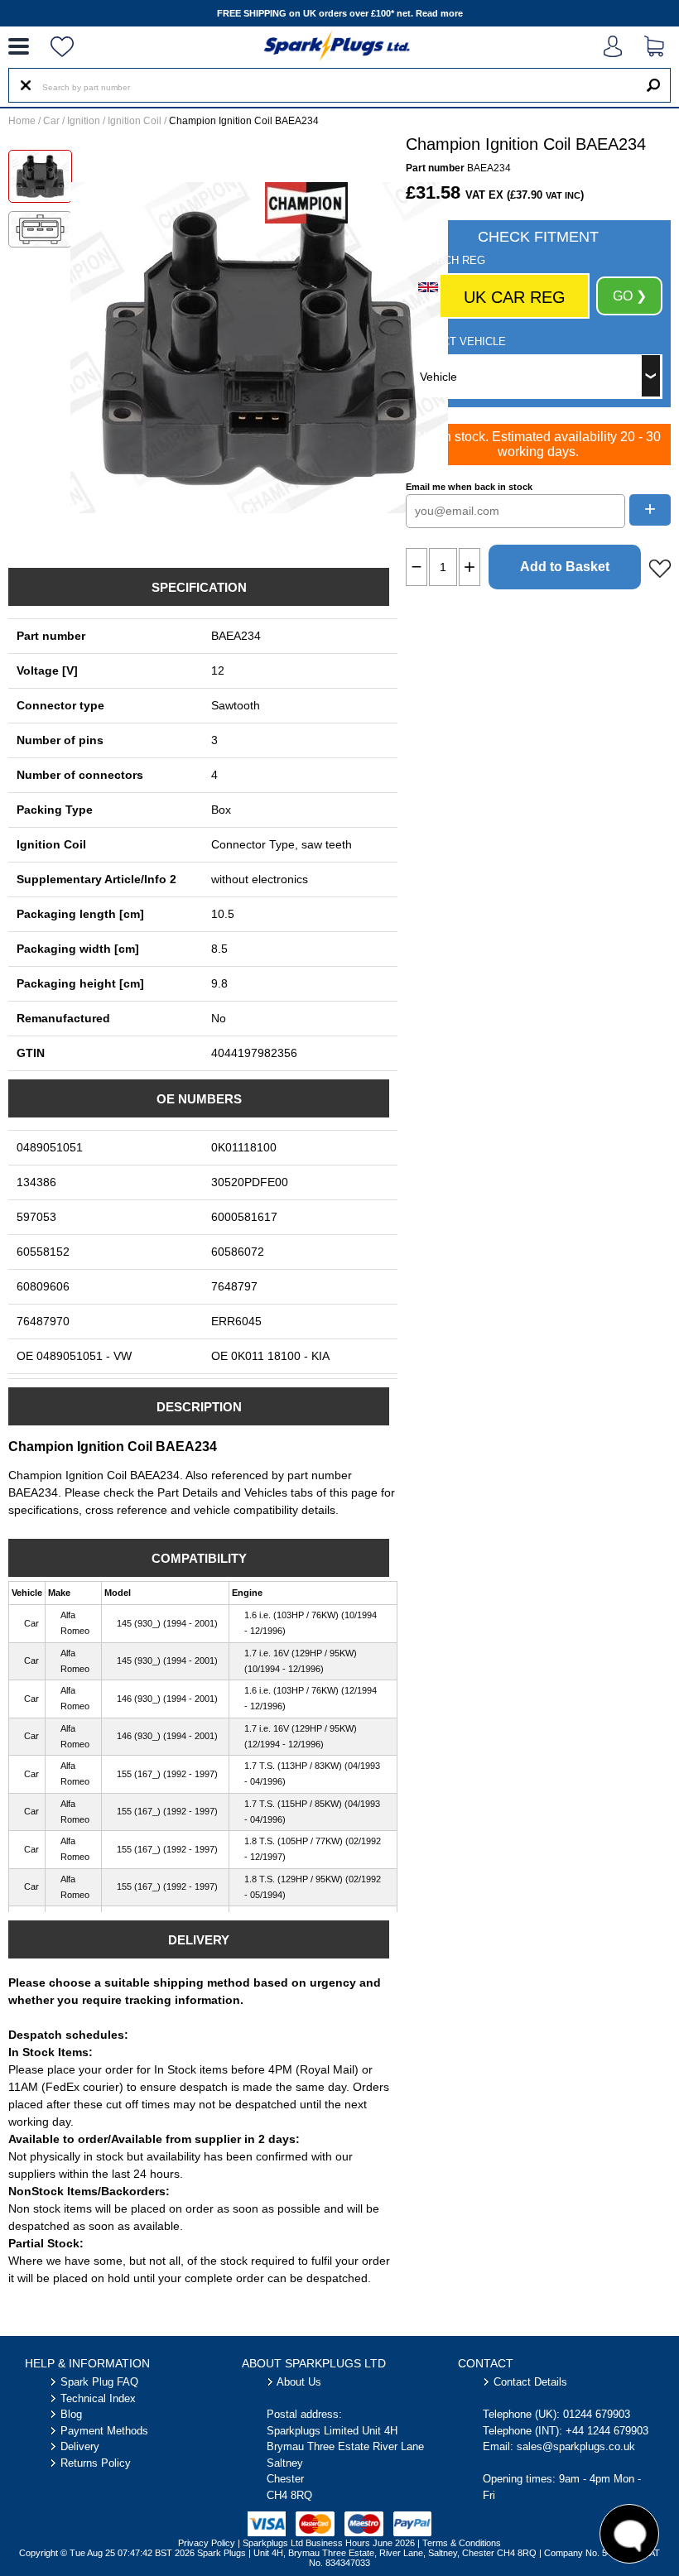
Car (51, 121)
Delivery (80, 2446)
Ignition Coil (135, 121)
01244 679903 (597, 2414)
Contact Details (530, 2382)
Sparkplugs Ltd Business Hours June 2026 (329, 2543)
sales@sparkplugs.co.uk (576, 2446)
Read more (439, 13)
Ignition (84, 121)
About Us (299, 2382)
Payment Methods (104, 2431)
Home (22, 121)
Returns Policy (96, 2463)
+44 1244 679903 (607, 2431)
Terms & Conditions (462, 2543)
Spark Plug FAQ (99, 2382)
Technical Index (98, 2398)
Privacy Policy (207, 2543)
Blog (71, 2414)
